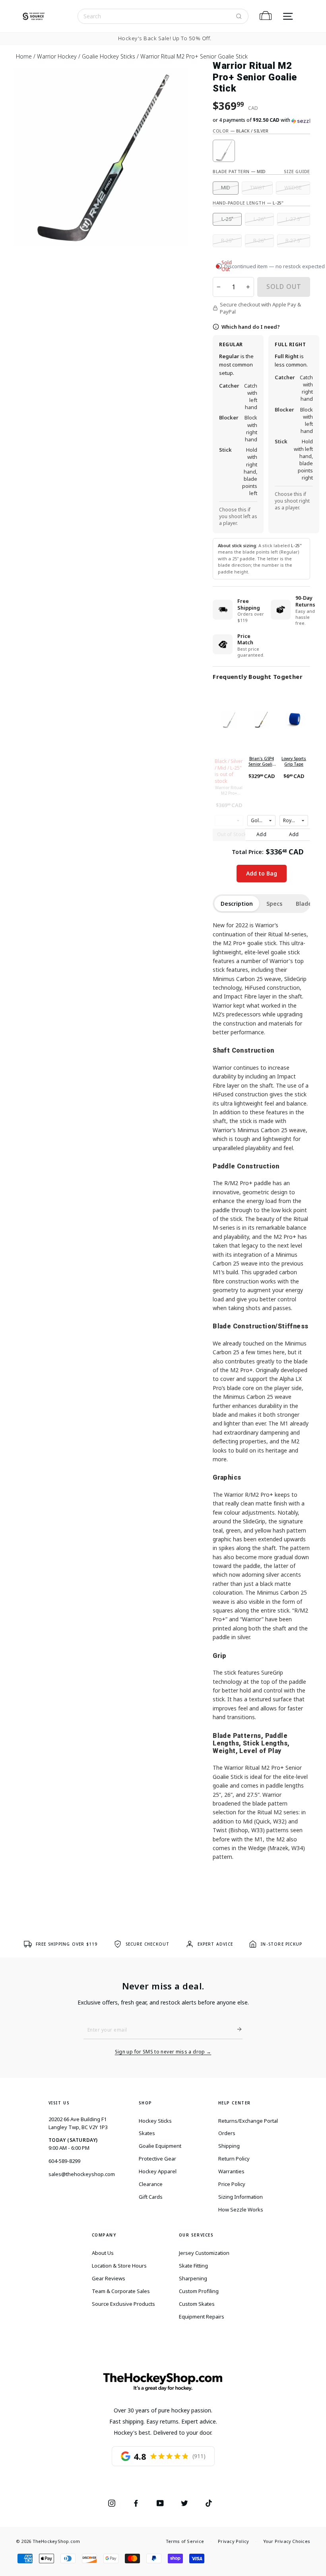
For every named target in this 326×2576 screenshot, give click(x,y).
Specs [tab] (274, 904)
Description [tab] (237, 904)
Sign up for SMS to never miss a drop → (163, 2052)
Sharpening (193, 2278)
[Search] (239, 16)
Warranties (231, 2171)
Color (241, 131)
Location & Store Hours (119, 2266)
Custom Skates (197, 2304)
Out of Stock (232, 834)
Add (261, 834)
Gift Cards (151, 2197)
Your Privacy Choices (287, 2541)
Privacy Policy (233, 2541)
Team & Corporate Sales (121, 2291)
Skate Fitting (193, 2266)
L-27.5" (294, 219)
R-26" (259, 241)
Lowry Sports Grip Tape (294, 761)
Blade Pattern (239, 171)
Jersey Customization (204, 2253)
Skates (147, 2133)
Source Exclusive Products (123, 2304)
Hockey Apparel (158, 2171)
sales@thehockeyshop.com (82, 2174)
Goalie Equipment (160, 2146)
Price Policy (232, 2184)
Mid (226, 188)
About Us (103, 2253)
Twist (257, 188)
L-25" (227, 219)
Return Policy (234, 2159)
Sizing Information (241, 2197)
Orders (227, 2133)
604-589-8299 (64, 2161)
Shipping (229, 2146)
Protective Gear (157, 2159)
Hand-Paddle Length (248, 203)
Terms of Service (185, 2541)
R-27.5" (294, 241)
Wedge (293, 188)
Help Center (235, 2103)
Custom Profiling (199, 2291)
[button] (261, 120)
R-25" (227, 241)
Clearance (151, 2184)
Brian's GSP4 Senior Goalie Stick (262, 761)
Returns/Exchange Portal (248, 2121)
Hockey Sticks (155, 2121)
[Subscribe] (236, 2029)
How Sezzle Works (241, 2209)
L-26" (260, 219)
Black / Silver (224, 151)
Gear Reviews (109, 2278)
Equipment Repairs (202, 2317)
